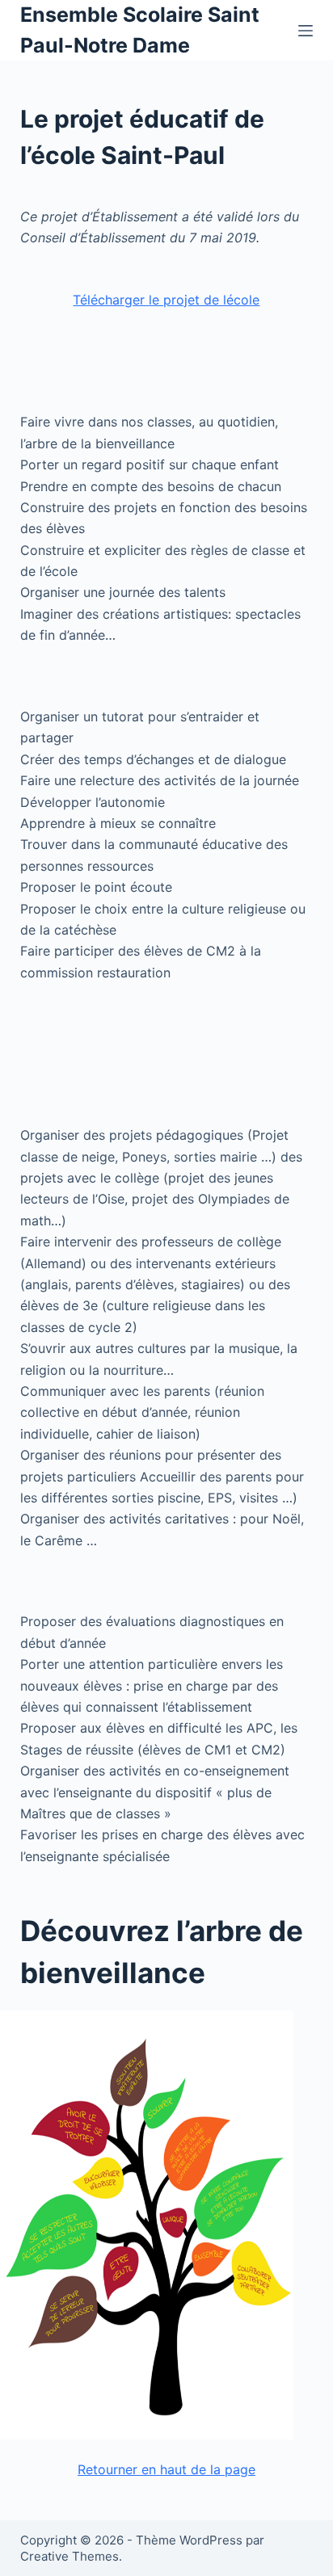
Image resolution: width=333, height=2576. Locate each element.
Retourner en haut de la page (166, 2469)
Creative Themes (70, 2556)
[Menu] (306, 31)
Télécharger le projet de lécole (166, 300)
